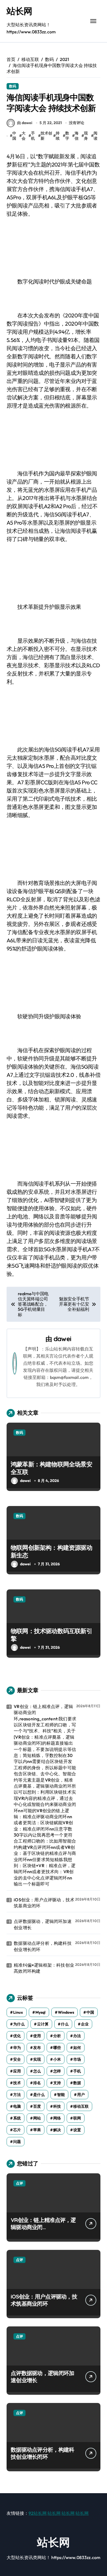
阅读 (95, 136)
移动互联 (81, 2106)
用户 (81, 2095)
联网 (77, 2118)
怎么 (37, 2071)
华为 (17, 2048)
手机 (33, 136)
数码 (13, 86)
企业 (85, 2024)
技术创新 (46, 136)
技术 (17, 2083)
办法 (77, 2036)
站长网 (19, 11)
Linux (18, 2012)
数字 (67, 136)
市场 (77, 2059)
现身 (86, 136)
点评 (19, 2183)
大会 (24, 136)
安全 (17, 2059)
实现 (37, 2059)
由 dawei (25, 123)
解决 (57, 2130)
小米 (57, 2059)
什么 (65, 2024)
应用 (17, 2071)
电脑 (17, 2106)
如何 (77, 2048)
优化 (17, 2036)
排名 (37, 2083)
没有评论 (77, 123)
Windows (66, 2012)
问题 (17, 2142)
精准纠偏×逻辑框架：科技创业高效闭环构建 (44, 1968)
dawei (62, 1339)
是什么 (39, 2095)
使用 (37, 2036)
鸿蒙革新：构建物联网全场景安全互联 (51, 1468)
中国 (14, 136)
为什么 (19, 2024)
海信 (77, 136)
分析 (57, 2036)
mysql (40, 2012)
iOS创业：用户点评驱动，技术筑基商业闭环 (44, 1903)
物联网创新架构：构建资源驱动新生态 (51, 1552)
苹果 (37, 2130)
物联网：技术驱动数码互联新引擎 (51, 1635)
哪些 (57, 2048)
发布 (37, 2048)
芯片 (17, 2130)
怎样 (57, 2071)
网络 (57, 2118)
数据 (77, 2083)
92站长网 (38, 2513)
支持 (57, 2083)
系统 (17, 2118)
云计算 (43, 2024)
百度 (37, 2106)
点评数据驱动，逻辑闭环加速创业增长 (43, 1924)
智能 (61, 2095)
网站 (37, 2118)
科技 (57, 2106)
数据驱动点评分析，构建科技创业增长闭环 (43, 1946)
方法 (17, 2095)
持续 (58, 136)
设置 (77, 2130)
